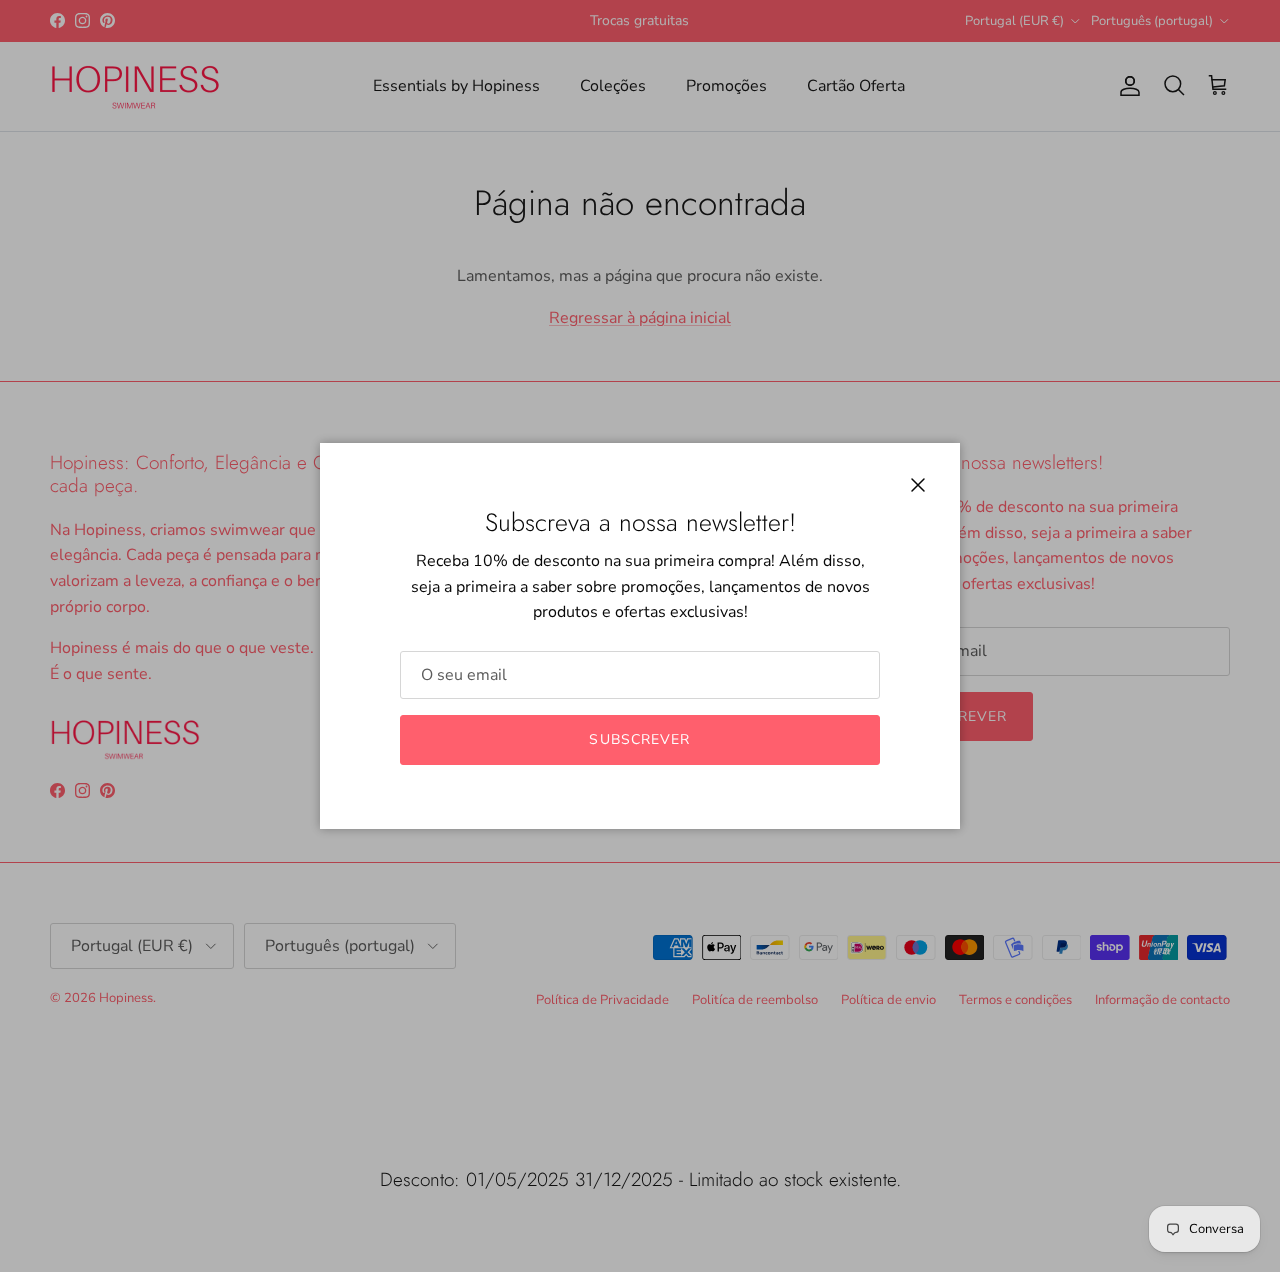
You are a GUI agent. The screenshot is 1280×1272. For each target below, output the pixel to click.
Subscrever (639, 739)
